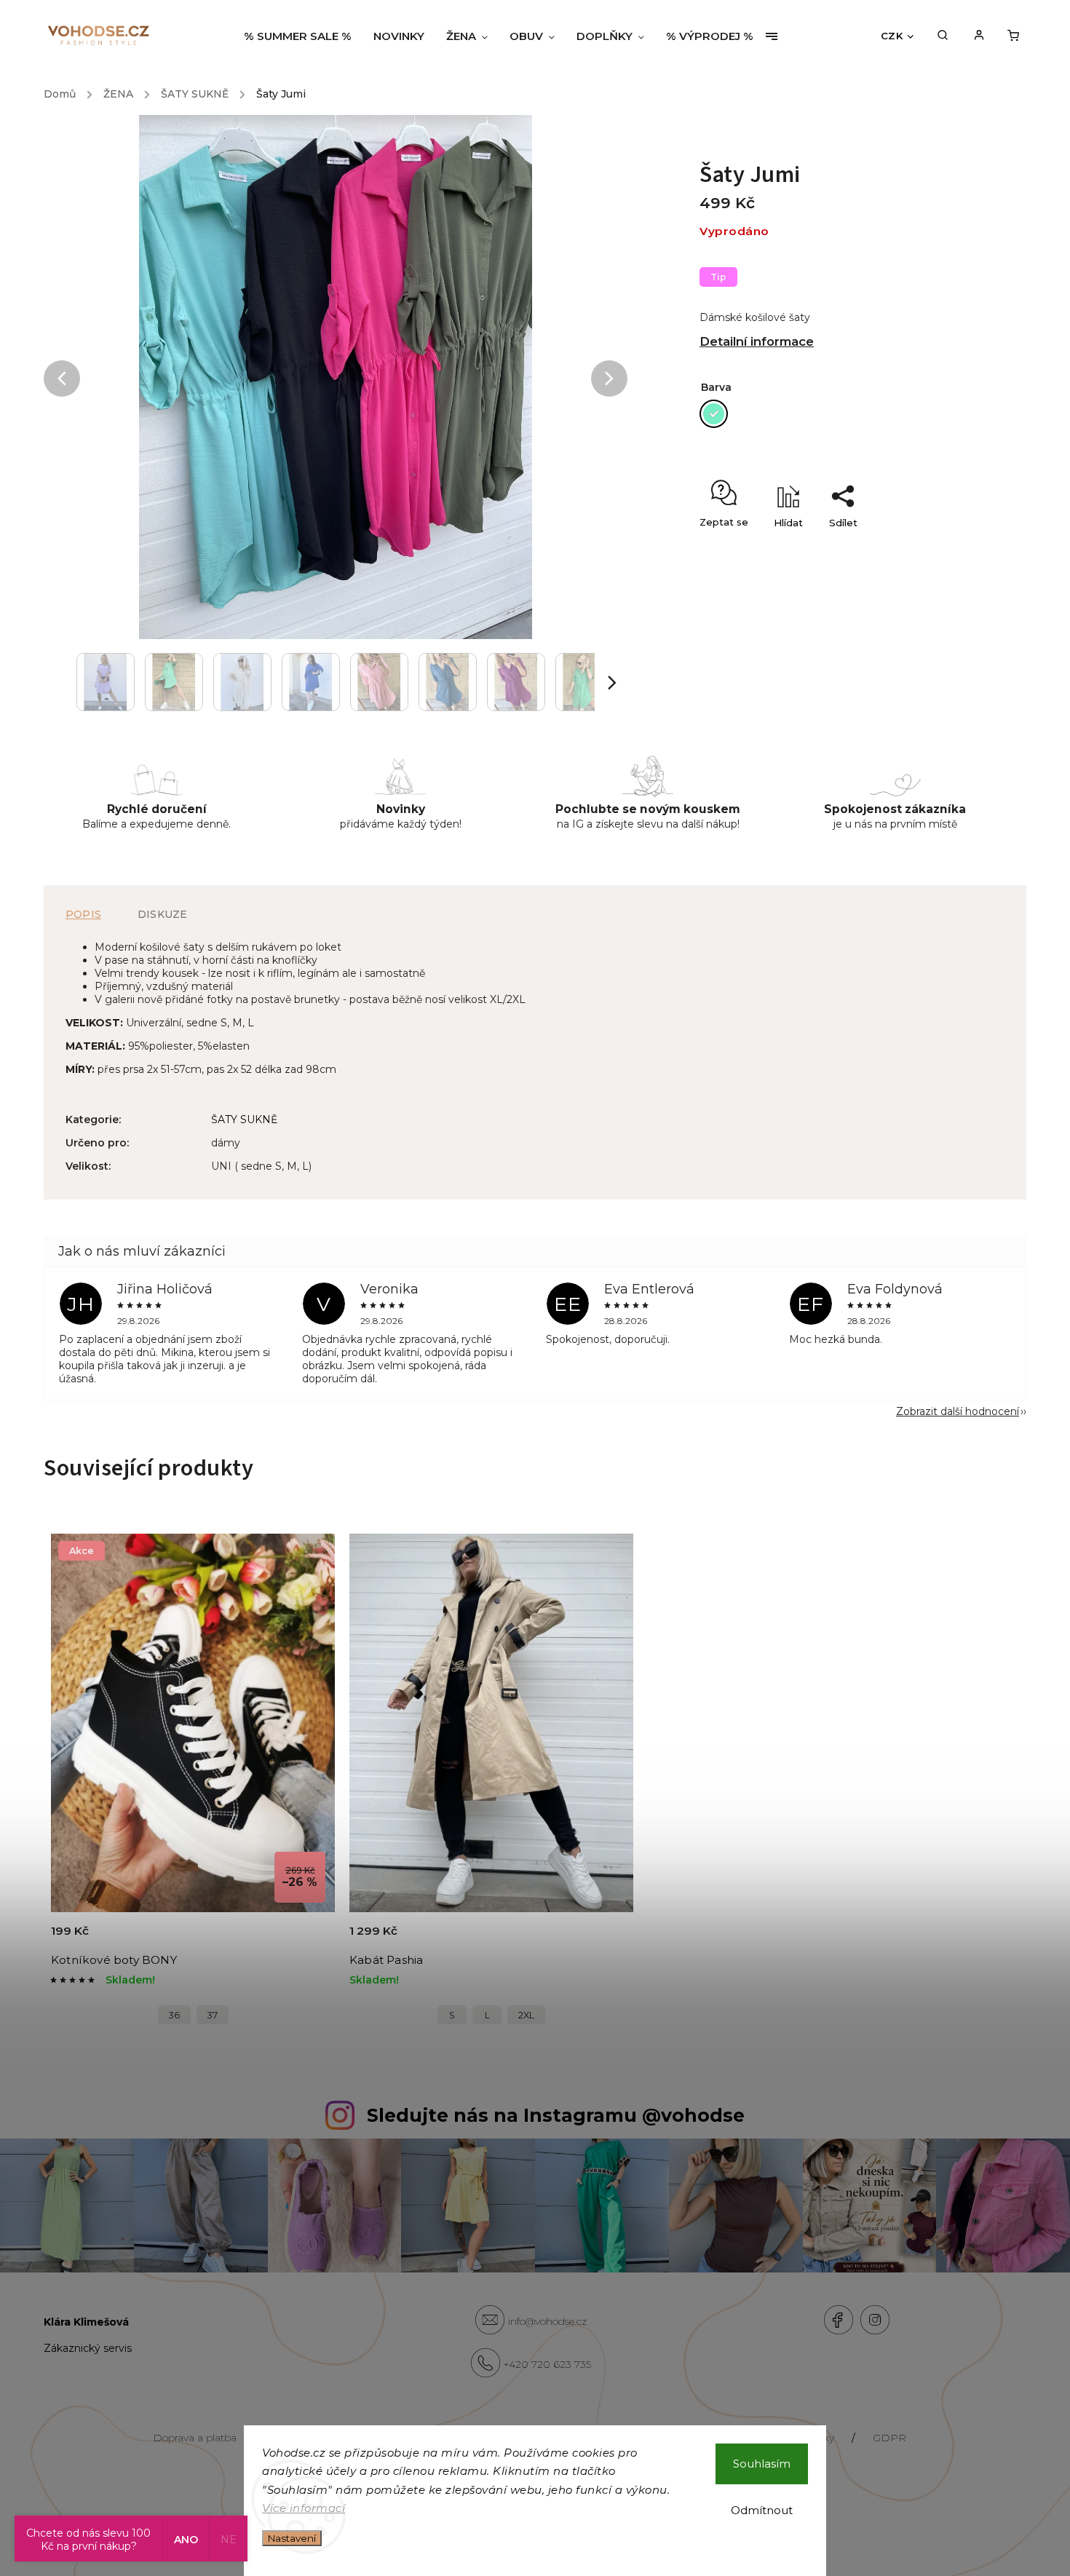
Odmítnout (762, 2510)
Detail (307, 1939)
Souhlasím (762, 2464)
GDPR (889, 2438)
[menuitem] (303, 36)
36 (174, 2015)
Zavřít (922, 548)
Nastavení (292, 2538)
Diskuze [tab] (162, 914)
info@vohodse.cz (547, 2321)
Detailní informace (757, 341)
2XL (526, 2015)
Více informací (304, 2508)
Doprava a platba (195, 2438)
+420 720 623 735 (547, 2364)
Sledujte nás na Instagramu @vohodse (556, 2115)
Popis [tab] (83, 914)
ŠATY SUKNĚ (244, 1119)
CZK (892, 36)
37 (213, 2015)
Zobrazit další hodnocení (958, 1411)
